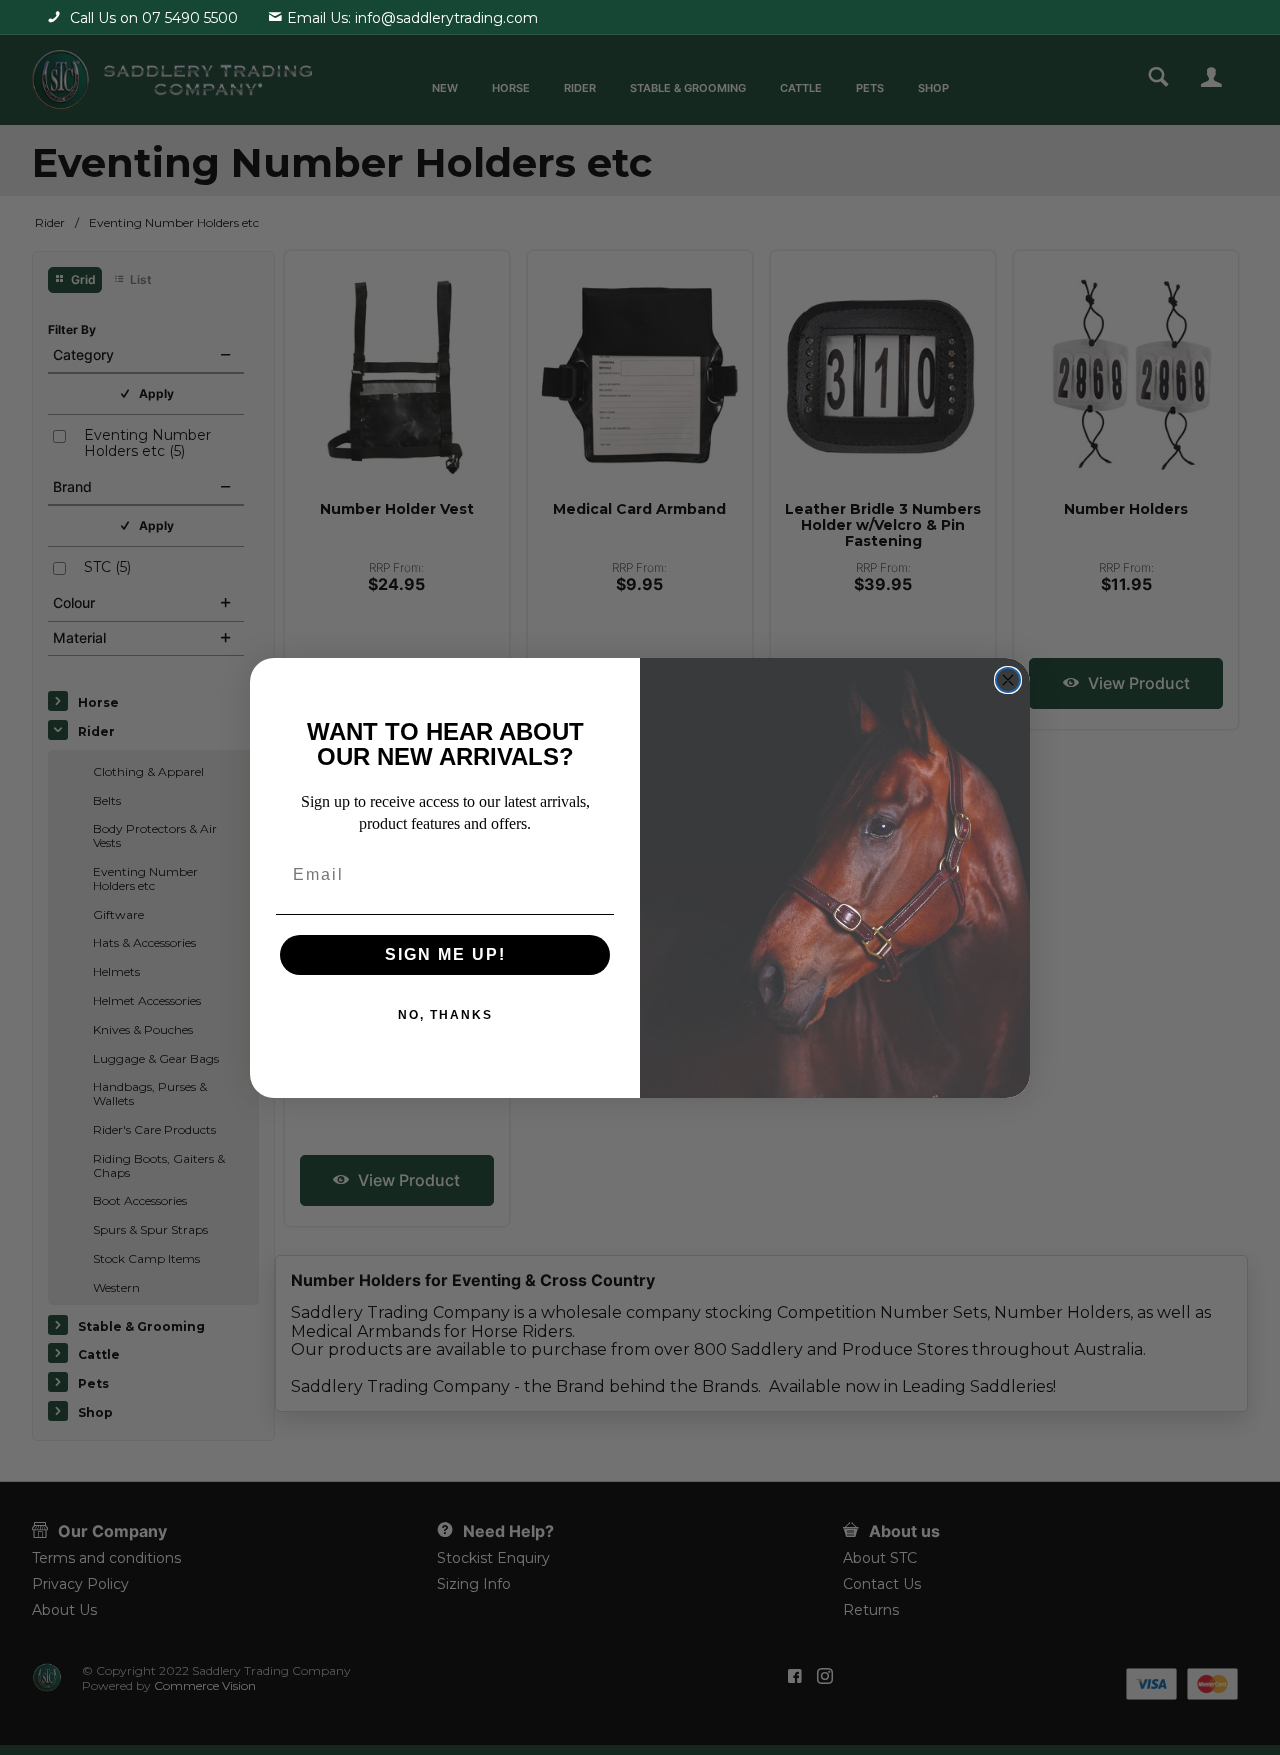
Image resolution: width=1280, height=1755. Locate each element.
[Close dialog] (1008, 680)
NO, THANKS (445, 1015)
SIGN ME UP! (445, 954)
